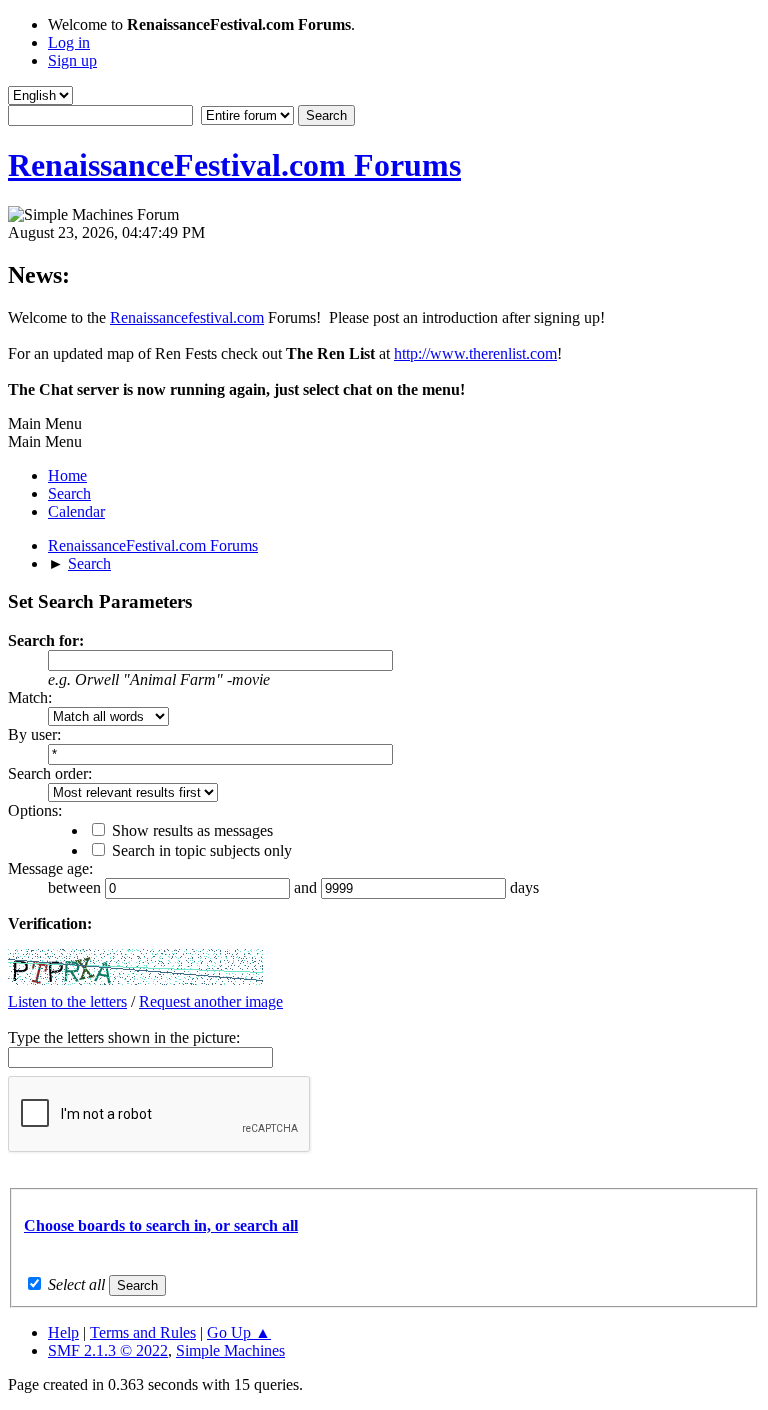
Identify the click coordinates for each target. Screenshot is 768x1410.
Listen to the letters (67, 1001)
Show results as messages (192, 830)
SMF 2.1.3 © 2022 (108, 1350)
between (76, 887)
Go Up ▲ (239, 1332)
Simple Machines (230, 1350)
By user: (34, 734)
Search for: (46, 640)
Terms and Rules (143, 1332)
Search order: (50, 773)
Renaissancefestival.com (187, 317)
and (307, 887)
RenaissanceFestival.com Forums (234, 165)
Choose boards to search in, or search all (161, 1225)
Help (63, 1332)
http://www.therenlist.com (475, 353)
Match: (30, 697)
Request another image (211, 1001)
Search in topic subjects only (202, 850)
